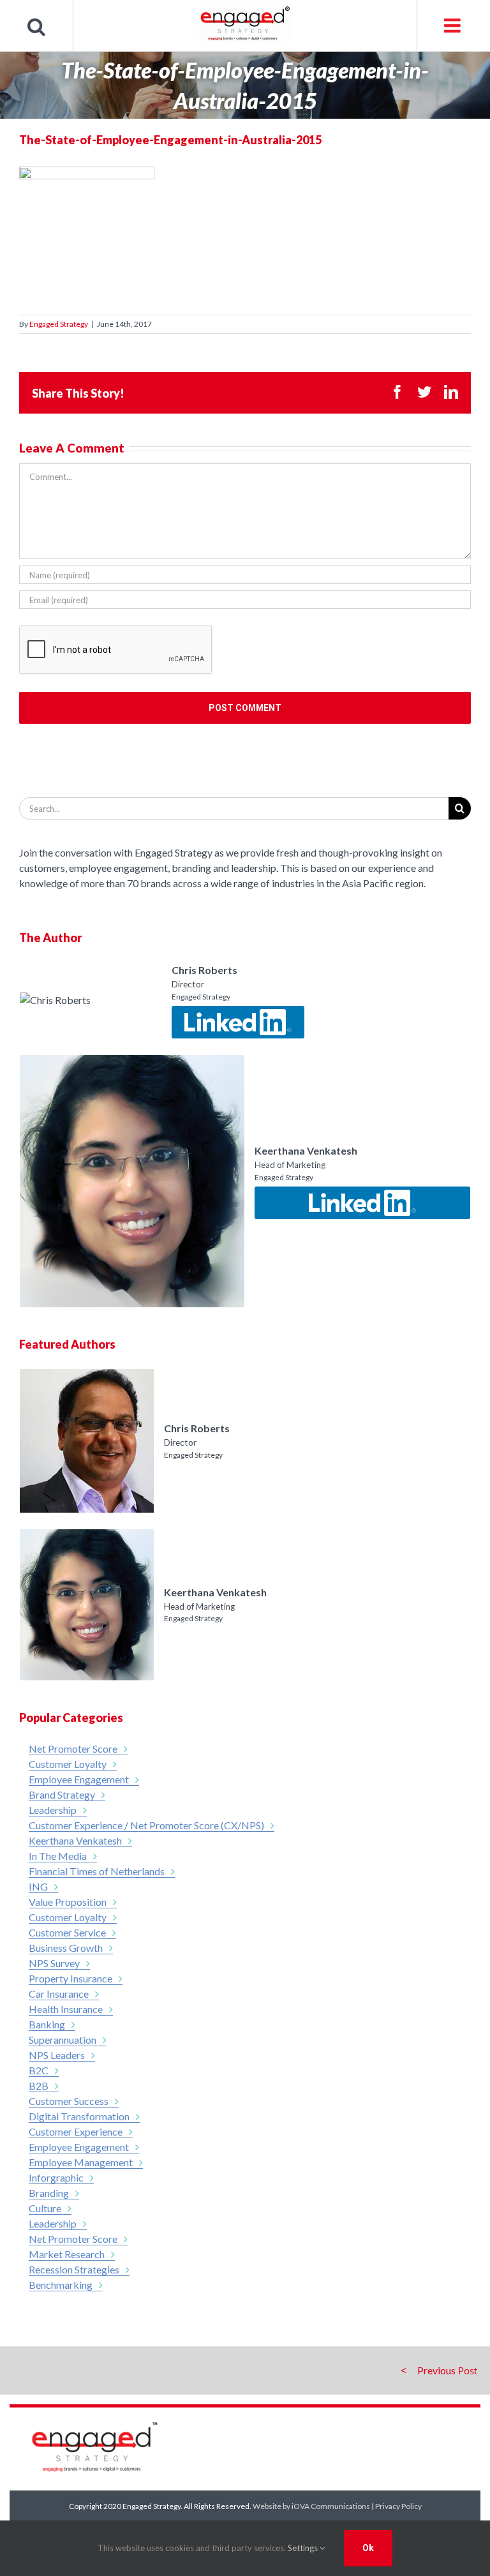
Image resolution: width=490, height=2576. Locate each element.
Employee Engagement (79, 1779)
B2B (39, 2086)
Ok (368, 2548)
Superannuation (63, 2040)
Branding (49, 2193)
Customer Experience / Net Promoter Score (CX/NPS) (146, 1825)
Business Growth (66, 1948)
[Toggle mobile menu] (453, 26)
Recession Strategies (74, 2269)
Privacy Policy (398, 2506)
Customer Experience (76, 2131)
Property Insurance (71, 1978)
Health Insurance (66, 2009)
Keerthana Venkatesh (75, 1840)
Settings (304, 2548)
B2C (39, 2070)
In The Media (58, 1856)
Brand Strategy (62, 1794)
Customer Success (69, 2101)
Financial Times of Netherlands (97, 1871)
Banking (47, 2024)
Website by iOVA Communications (311, 2506)
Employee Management (81, 2162)
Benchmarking (61, 2285)
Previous (436, 2370)
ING (38, 1886)
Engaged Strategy (59, 324)
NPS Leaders (57, 2055)
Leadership (53, 1810)
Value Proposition (68, 1902)
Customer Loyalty (68, 1764)
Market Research (67, 2254)
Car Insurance (59, 1994)
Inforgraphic (56, 2177)
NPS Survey (54, 1963)
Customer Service (67, 1932)
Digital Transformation (79, 2116)
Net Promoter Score (73, 1749)
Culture (45, 2208)
